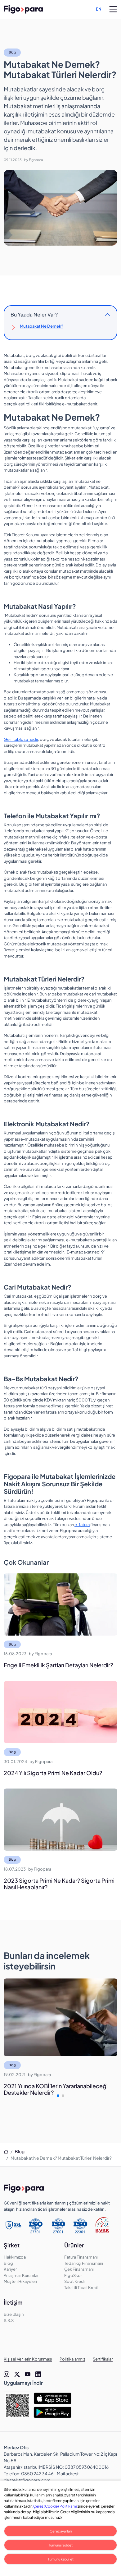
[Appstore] (52, 2398)
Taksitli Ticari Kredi (81, 2287)
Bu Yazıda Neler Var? (34, 314)
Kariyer (10, 2269)
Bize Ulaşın (14, 2314)
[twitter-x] (17, 2374)
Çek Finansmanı (79, 2269)
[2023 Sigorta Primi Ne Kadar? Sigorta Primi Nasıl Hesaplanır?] (60, 1820)
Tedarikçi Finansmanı (84, 2263)
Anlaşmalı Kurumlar (21, 2275)
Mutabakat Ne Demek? (42, 326)
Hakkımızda (15, 2257)
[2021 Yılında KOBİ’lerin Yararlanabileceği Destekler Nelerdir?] (60, 2017)
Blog (12, 52)
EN (99, 9)
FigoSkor (73, 2275)
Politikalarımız (72, 2359)
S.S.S (9, 2320)
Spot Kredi (74, 2281)
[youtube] (28, 2374)
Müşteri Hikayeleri (20, 2281)
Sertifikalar (103, 2359)
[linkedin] (38, 2374)
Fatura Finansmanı (81, 2257)
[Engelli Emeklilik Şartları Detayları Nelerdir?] (60, 1604)
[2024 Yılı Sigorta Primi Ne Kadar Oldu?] (60, 1712)
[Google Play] (52, 2412)
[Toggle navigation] (113, 9)
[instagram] (7, 2374)
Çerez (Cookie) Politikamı (55, 2506)
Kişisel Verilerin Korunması (28, 2359)
